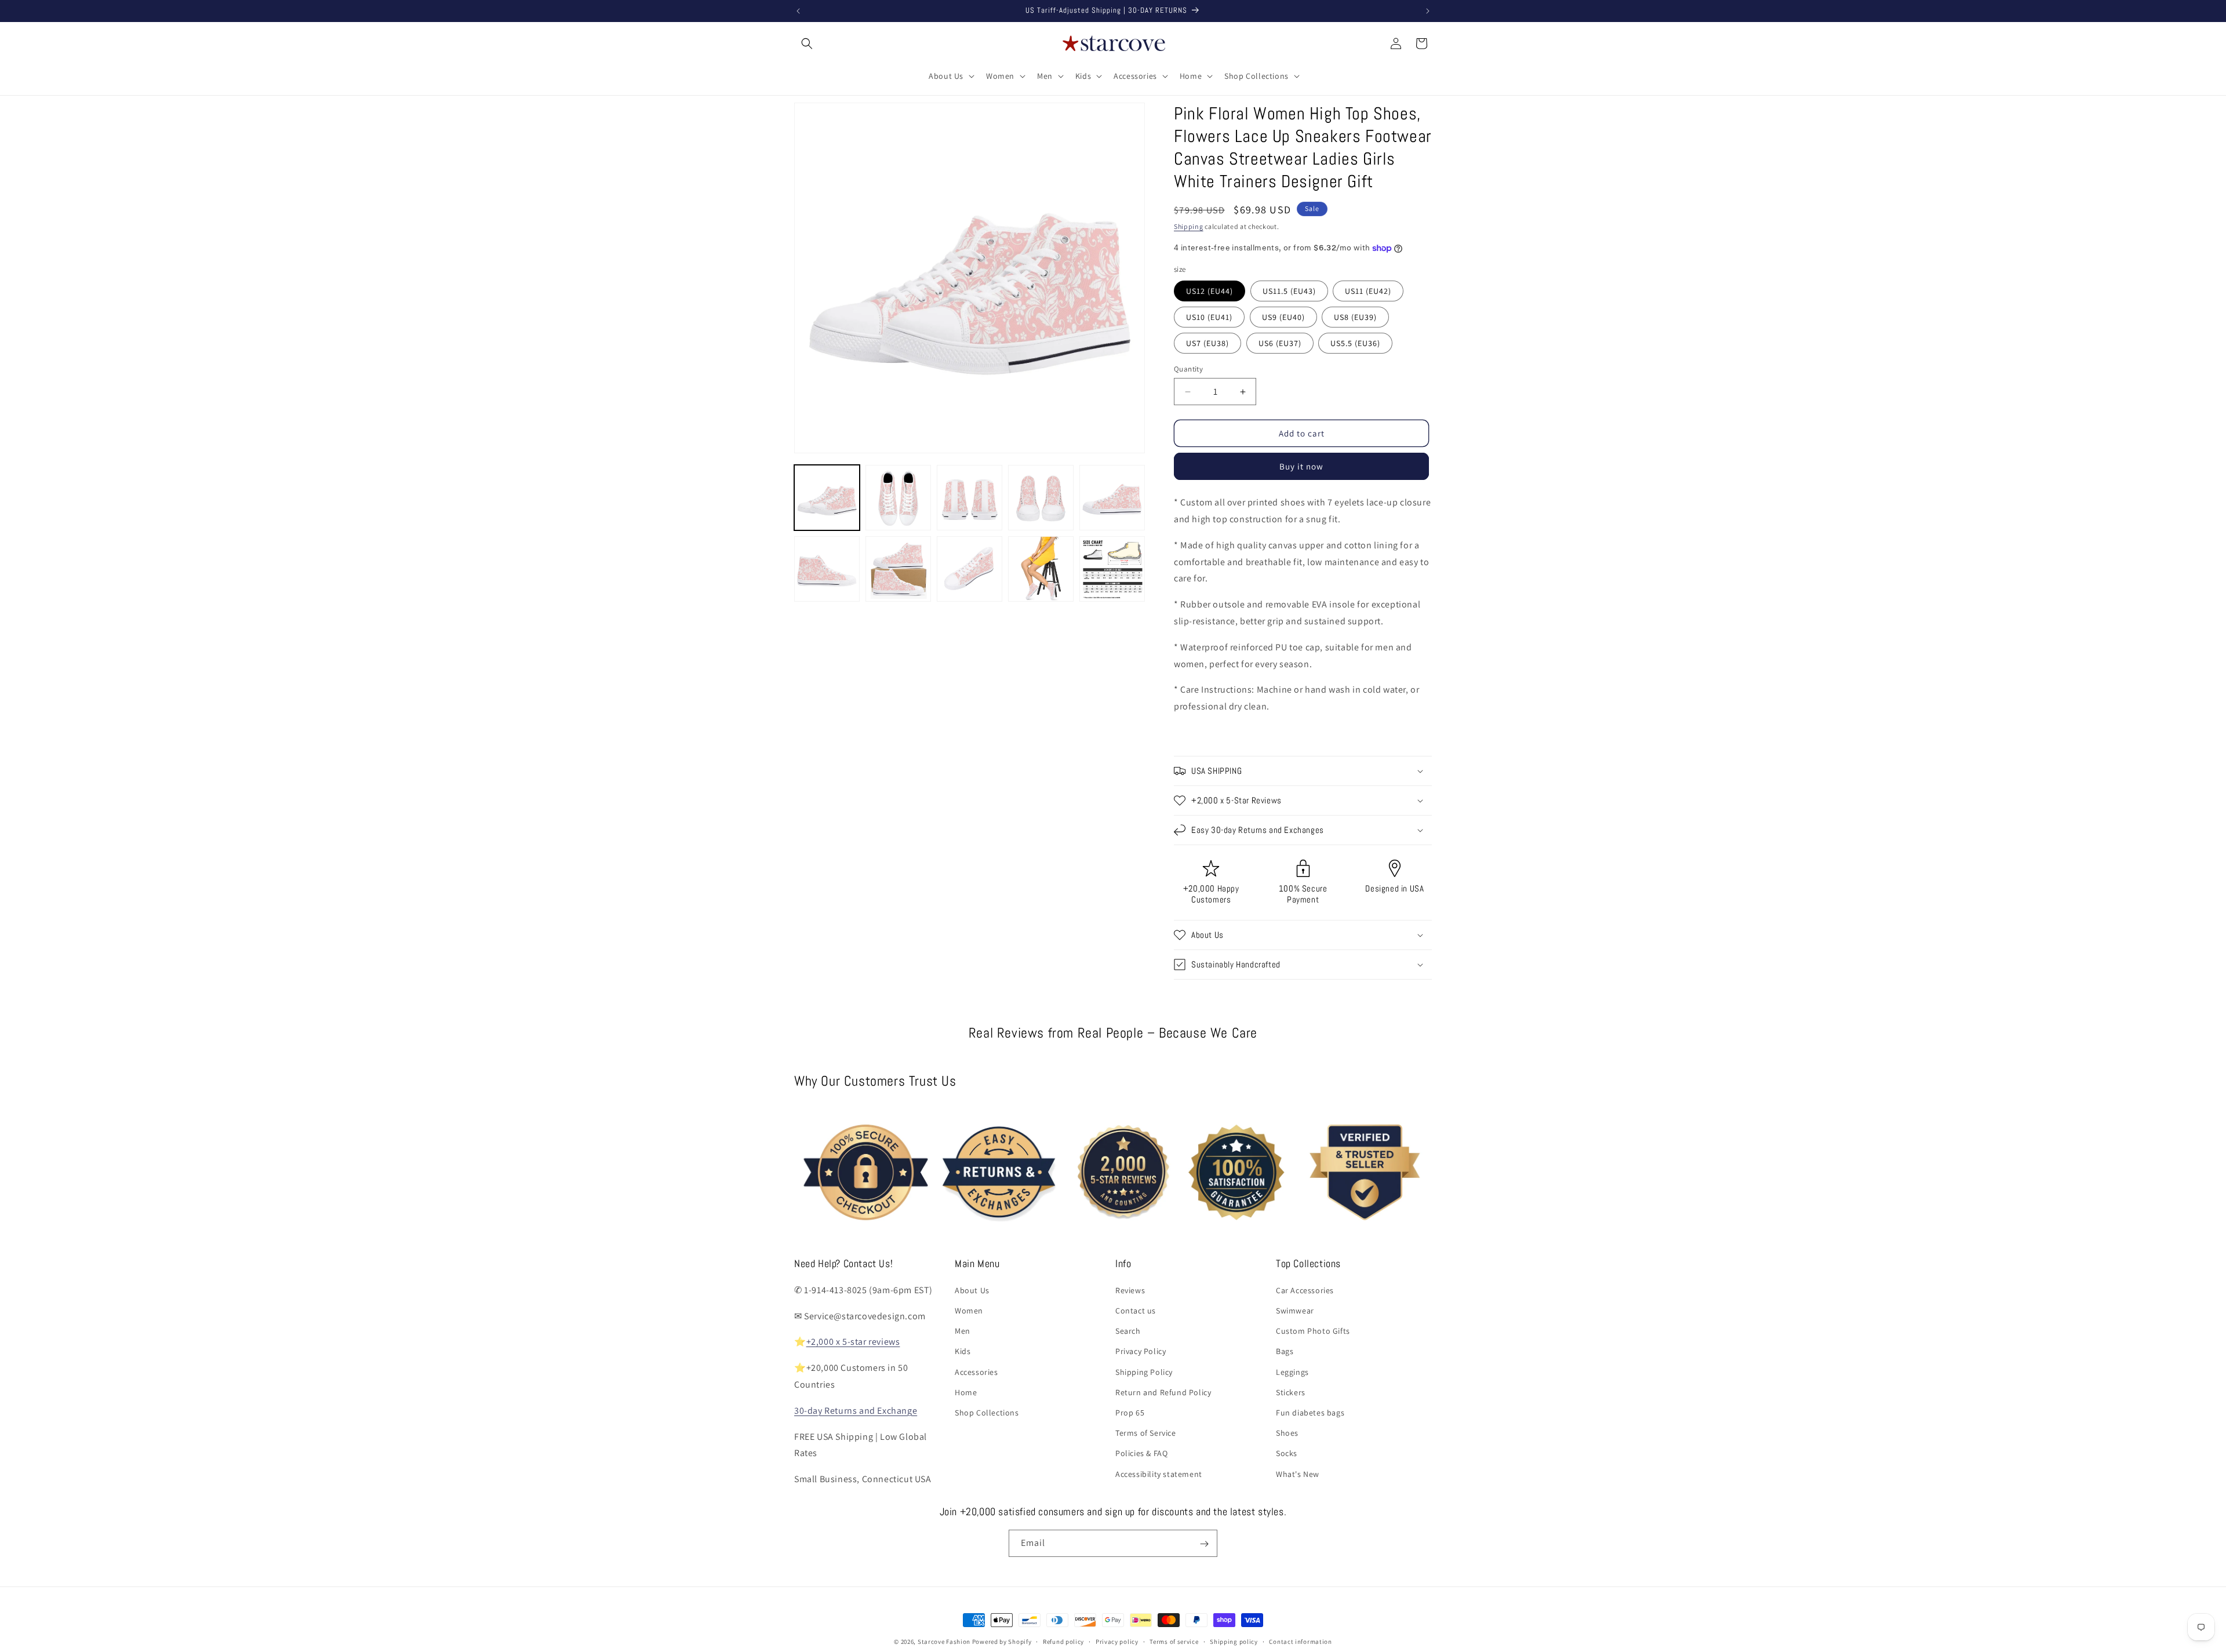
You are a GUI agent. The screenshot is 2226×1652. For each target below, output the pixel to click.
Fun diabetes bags (1310, 1412)
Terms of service (1174, 1641)
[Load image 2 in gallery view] (898, 498)
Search (1128, 1330)
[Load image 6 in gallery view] (827, 569)
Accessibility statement (1159, 1473)
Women (969, 1310)
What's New (1298, 1473)
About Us (972, 1290)
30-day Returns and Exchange (856, 1410)
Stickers (1291, 1392)
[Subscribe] (1204, 1544)
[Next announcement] (1428, 11)
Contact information (1300, 1641)
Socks (1287, 1453)
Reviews (1130, 1290)
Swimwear (1295, 1310)
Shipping (1189, 226)
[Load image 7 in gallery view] (898, 569)
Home (966, 1392)
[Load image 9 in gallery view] (1041, 569)
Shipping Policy (1144, 1371)
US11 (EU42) (1368, 291)
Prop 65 (1130, 1412)
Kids (963, 1351)
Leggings (1292, 1371)
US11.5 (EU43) (1289, 291)
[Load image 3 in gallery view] (970, 498)
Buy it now (1301, 466)
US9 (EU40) (1283, 317)
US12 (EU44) (1210, 291)
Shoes (1287, 1432)
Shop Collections (987, 1412)
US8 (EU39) (1355, 317)
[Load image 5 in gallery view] (1112, 498)
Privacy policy (1117, 1641)
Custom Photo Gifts (1313, 1330)
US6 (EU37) (1280, 343)
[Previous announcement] (798, 11)
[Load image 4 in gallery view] (1041, 498)
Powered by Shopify (1002, 1642)
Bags (1285, 1351)
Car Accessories (1305, 1290)
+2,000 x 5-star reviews (853, 1342)
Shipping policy (1234, 1641)
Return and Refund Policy (1163, 1392)
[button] (807, 43)
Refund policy (1063, 1641)
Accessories (976, 1371)
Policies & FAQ (1141, 1453)
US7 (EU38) (1207, 343)
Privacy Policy (1141, 1351)
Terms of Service (1146, 1432)
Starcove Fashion (944, 1642)
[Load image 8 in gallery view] (970, 569)
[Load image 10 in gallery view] (1112, 569)
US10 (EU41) (1209, 317)
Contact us (1136, 1310)
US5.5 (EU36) (1355, 343)
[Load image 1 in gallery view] (827, 498)
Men (963, 1330)
